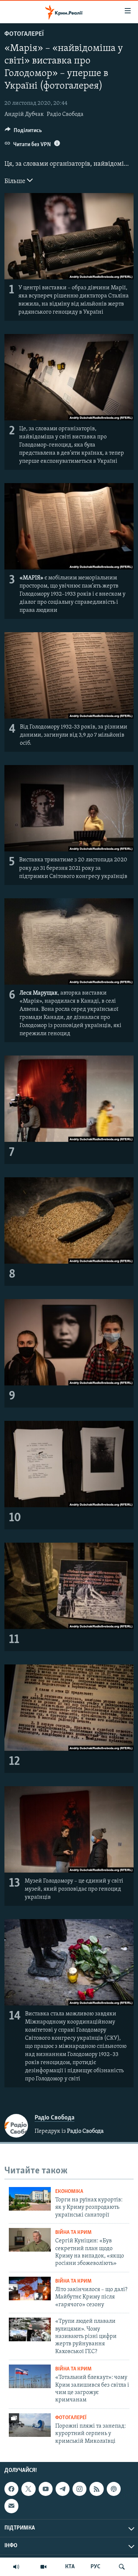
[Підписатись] (11, 2506)
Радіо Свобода (65, 114)
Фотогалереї (24, 34)
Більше (16, 182)
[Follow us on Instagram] (79, 2489)
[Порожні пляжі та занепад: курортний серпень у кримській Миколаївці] (30, 2425)
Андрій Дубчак (24, 114)
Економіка (69, 2192)
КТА (70, 2567)
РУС (95, 2567)
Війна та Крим (73, 2233)
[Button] (23, 132)
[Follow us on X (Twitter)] (28, 2489)
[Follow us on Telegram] (63, 2489)
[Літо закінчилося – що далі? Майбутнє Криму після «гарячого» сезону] (30, 2289)
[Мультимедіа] (43, 2567)
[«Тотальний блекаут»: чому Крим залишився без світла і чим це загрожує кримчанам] (30, 2376)
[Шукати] (122, 2567)
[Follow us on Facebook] (11, 2489)
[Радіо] (16, 2567)
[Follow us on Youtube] (46, 2489)
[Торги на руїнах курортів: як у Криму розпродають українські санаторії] (30, 2199)
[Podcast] (114, 2489)
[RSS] (96, 2489)
